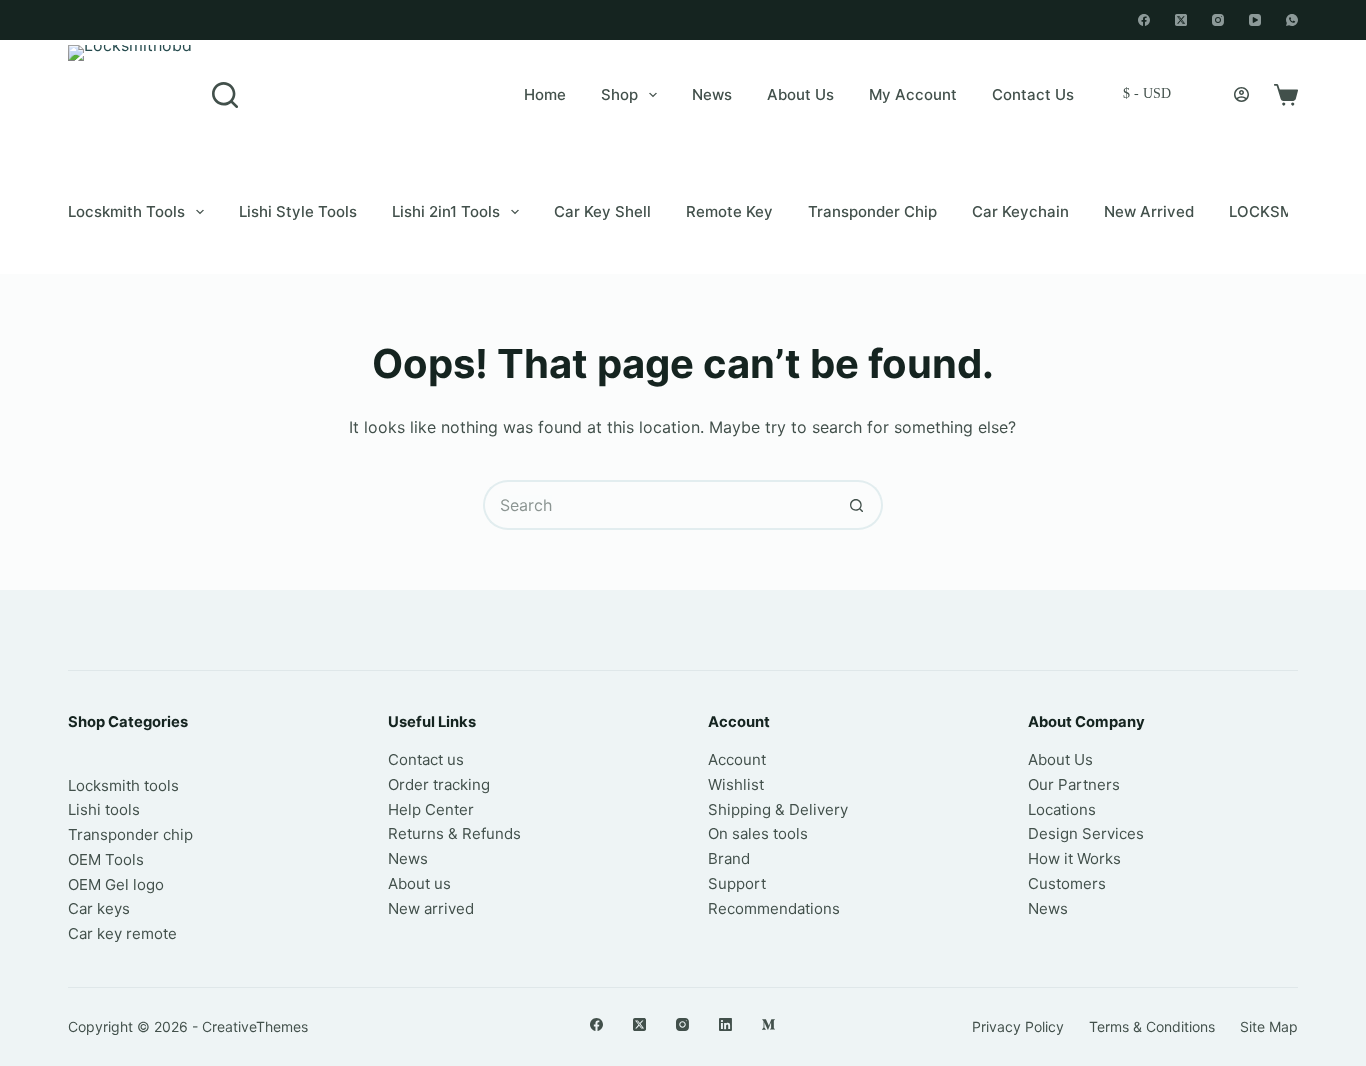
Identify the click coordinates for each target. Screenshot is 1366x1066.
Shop (619, 94)
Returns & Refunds (454, 833)
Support (737, 883)
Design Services (1086, 833)
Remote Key (729, 211)
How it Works (1074, 858)
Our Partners (1074, 784)
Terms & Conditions (1152, 1026)
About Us (800, 94)
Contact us (426, 759)
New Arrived (1149, 211)
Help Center (431, 809)
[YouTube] (1255, 20)
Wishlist (736, 784)
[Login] (1241, 94)
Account (737, 759)
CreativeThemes (255, 1026)
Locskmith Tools (126, 211)
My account (913, 94)
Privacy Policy (1018, 1026)
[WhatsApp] (1292, 20)
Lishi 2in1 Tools (446, 211)
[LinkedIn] (725, 1024)
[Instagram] (1218, 20)
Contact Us (1033, 94)
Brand (729, 858)
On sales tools (758, 833)
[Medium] (768, 1024)
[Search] (225, 95)
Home (545, 94)
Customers (1067, 883)
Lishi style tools (298, 211)
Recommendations (774, 908)
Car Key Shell (602, 211)
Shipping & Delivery (778, 809)
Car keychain (1020, 211)
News (712, 94)
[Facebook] (1144, 20)
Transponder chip (872, 211)
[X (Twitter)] (1181, 20)
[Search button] (858, 505)
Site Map (1269, 1026)
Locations (1062, 809)
